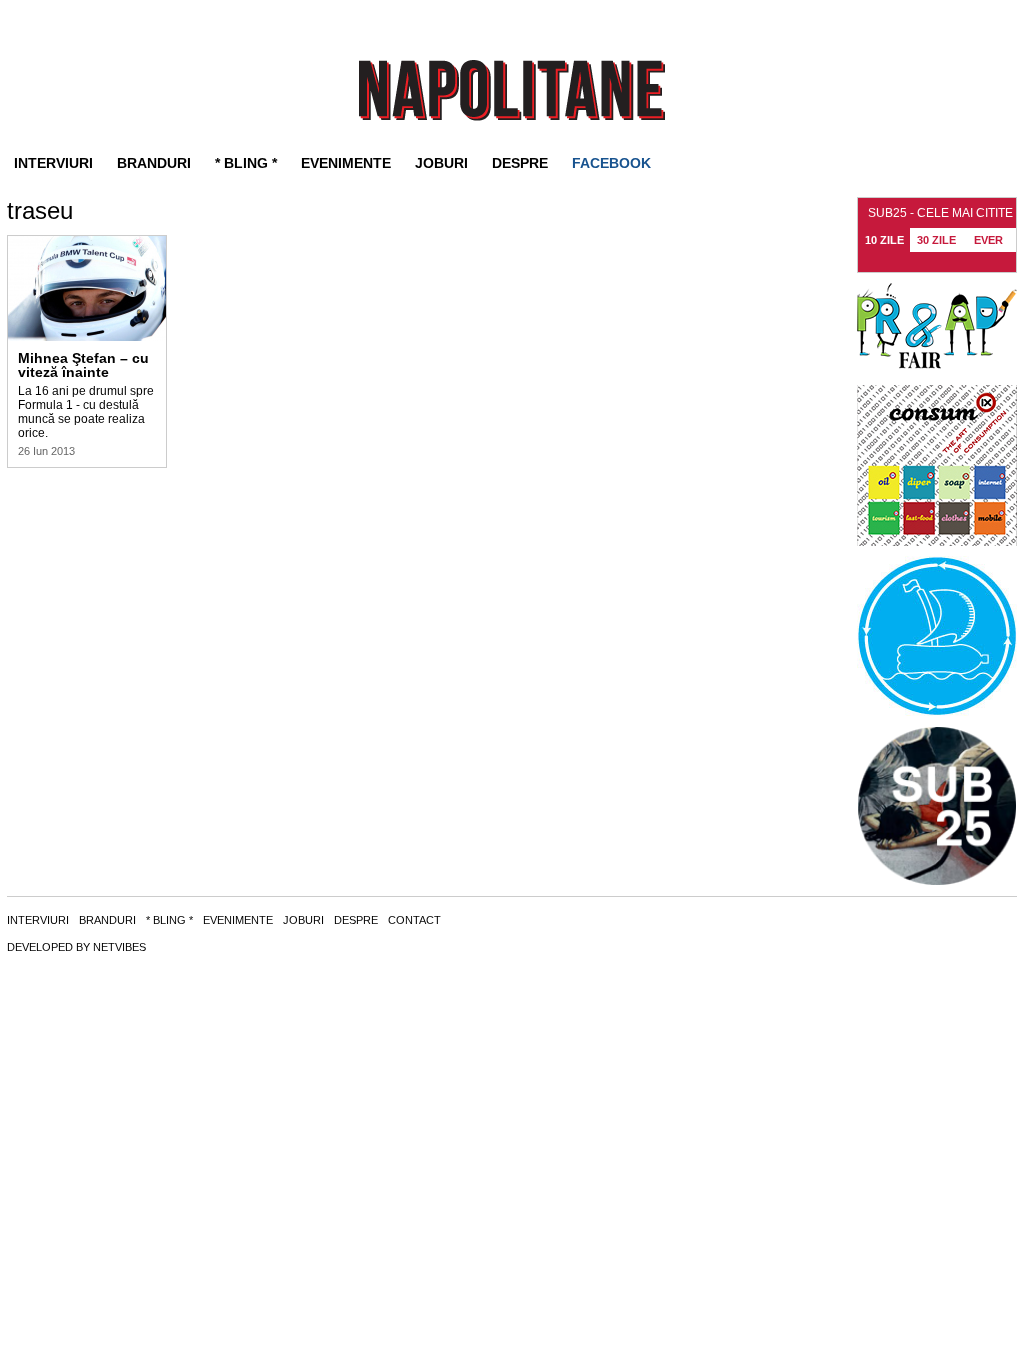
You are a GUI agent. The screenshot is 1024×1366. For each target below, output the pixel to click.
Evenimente (346, 163)
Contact (414, 920)
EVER (988, 240)
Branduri (154, 163)
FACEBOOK (611, 163)
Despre (520, 163)
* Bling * (246, 163)
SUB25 (512, 90)
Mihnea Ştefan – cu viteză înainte (83, 365)
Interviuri (53, 163)
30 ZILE (936, 240)
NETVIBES (119, 947)
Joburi (441, 163)
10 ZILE (884, 240)
